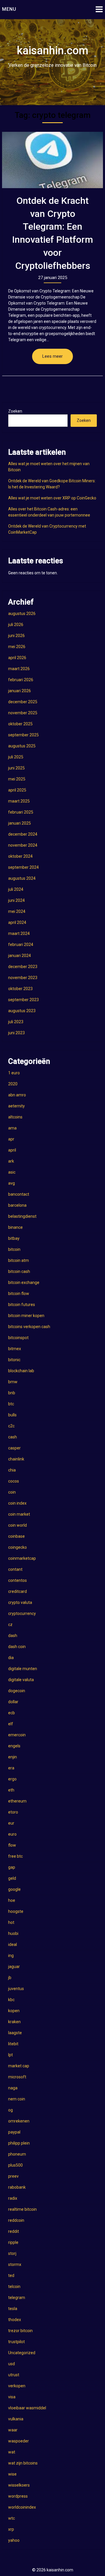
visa (12, 2397)
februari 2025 (21, 812)
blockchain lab (21, 1371)
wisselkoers (19, 2485)
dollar (13, 1702)
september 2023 (23, 1000)
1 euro (14, 1073)
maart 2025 (19, 801)
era (11, 1768)
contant (15, 1569)
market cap (19, 2066)
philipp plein (19, 2143)
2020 (13, 1084)
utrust (14, 2375)
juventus (16, 1989)
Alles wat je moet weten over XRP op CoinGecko (52, 498)
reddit (14, 2231)
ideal (13, 1944)
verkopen (17, 2386)
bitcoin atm (19, 1260)
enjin (13, 1757)
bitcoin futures (22, 1305)
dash (13, 1636)
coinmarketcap (22, 1558)
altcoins (15, 1117)
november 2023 (23, 978)
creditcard (17, 1591)
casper (14, 1448)
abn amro (17, 1095)
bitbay (14, 1238)
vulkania (16, 2419)
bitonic (14, 1360)
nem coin (17, 2099)
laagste (15, 2033)
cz (10, 1625)
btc (11, 1404)
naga (13, 2088)
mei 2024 (17, 911)
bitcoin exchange (24, 1282)
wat (12, 2452)
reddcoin (16, 2220)
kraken (14, 2022)
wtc (12, 2518)
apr (11, 1139)
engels (14, 1746)
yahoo (14, 2540)
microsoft (17, 2077)
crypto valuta (20, 1602)
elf (11, 1724)
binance (15, 1227)
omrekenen (19, 2121)
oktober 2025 (20, 724)
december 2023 (23, 967)
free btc (15, 1856)
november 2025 (23, 713)
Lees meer (52, 356)
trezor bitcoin (20, 2331)
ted (11, 2275)
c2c (11, 1426)
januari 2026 (20, 691)
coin (12, 1492)
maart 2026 (19, 669)
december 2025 (23, 702)
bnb (12, 1393)
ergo (12, 1779)
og (10, 2110)
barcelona (17, 1205)
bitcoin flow (19, 1294)
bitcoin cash (19, 1271)
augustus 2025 (22, 746)
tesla (13, 2309)
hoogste (16, 1911)
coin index (17, 1503)
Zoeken (15, 411)
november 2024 (23, 845)
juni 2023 (16, 1033)
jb (10, 1978)
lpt (10, 2055)
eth (11, 1790)
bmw (13, 1382)
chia (12, 1470)
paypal (14, 2132)
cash (13, 1437)
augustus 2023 (22, 1011)
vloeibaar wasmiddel (27, 2408)
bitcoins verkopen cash (29, 1327)
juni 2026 (16, 636)
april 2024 (17, 922)
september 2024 (23, 867)
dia (11, 1658)
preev (13, 2176)
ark (11, 1161)
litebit (13, 2044)
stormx (15, 2264)
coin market (19, 1514)
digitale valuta (21, 1680)
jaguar (14, 1967)
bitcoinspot (18, 1338)
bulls (12, 1415)
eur (11, 1823)
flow (12, 1845)
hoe (12, 1900)
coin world (17, 1525)
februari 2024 (21, 945)
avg (12, 1183)
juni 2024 (16, 900)
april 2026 (17, 658)
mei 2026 (17, 647)
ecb (12, 1713)
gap (12, 1867)
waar (13, 2430)
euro (12, 1834)
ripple (13, 2242)
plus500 (15, 2165)
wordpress (18, 2496)
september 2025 (23, 735)
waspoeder (19, 2441)
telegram (17, 2298)
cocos (14, 1481)
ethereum (17, 1801)
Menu (9, 9)
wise (12, 2474)
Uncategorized (22, 2353)
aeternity (16, 1106)
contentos (17, 1580)
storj (12, 2253)
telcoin (14, 2287)
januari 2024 (20, 956)
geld (12, 1878)
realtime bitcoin (22, 2209)
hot (11, 1922)
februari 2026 (21, 680)
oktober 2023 (20, 989)
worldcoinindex (22, 2507)
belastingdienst (22, 1216)
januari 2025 (20, 823)
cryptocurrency (22, 1613)
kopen (14, 2011)
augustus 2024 (22, 878)
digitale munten (23, 1669)
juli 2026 (16, 625)
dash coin (17, 1647)
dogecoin (17, 1691)
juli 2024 (16, 889)
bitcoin (14, 1249)
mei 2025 (17, 779)
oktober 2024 (20, 856)
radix (13, 2198)
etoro (13, 1812)
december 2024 (23, 834)
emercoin (17, 1735)
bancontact (19, 1194)
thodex (15, 2320)
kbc (11, 2000)
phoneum (17, 2154)
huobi (13, 1933)
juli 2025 (16, 757)
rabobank (17, 2187)
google (14, 1889)
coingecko (17, 1547)
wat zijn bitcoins (23, 2463)
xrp (11, 2529)
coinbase (16, 1536)
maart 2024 (19, 933)
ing (11, 1956)
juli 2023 (16, 1022)
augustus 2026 (22, 614)
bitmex (15, 1349)
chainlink (16, 1459)
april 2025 (17, 790)
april (12, 1150)
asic (12, 1172)
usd (12, 2364)
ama (12, 1128)
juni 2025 (16, 768)
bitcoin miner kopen (26, 1316)
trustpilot (16, 2342)
